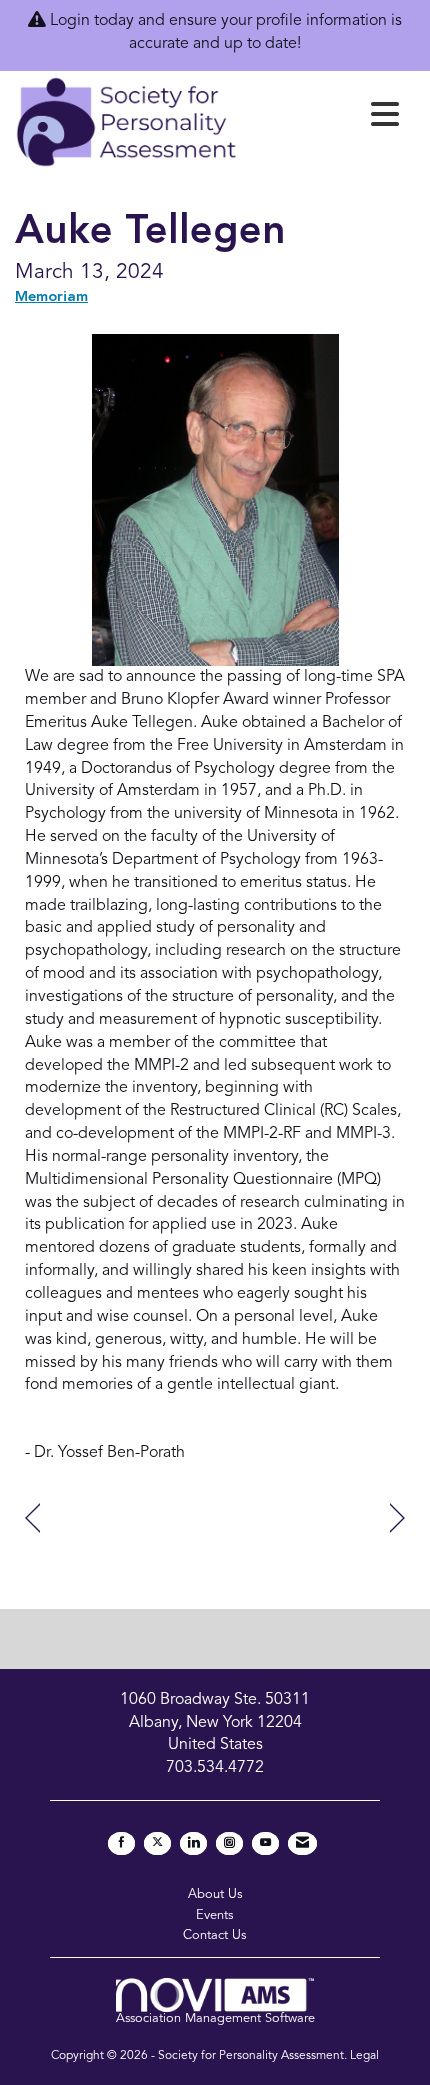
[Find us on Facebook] (121, 1843)
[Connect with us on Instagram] (229, 1843)
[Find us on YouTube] (265, 1843)
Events (215, 1915)
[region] (397, 1518)
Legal (364, 2056)
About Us (215, 1894)
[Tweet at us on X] (157, 1843)
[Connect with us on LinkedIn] (193, 1843)
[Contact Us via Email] (302, 1843)
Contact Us (215, 1935)
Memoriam (51, 297)
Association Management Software (215, 2018)
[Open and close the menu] (324, 119)
